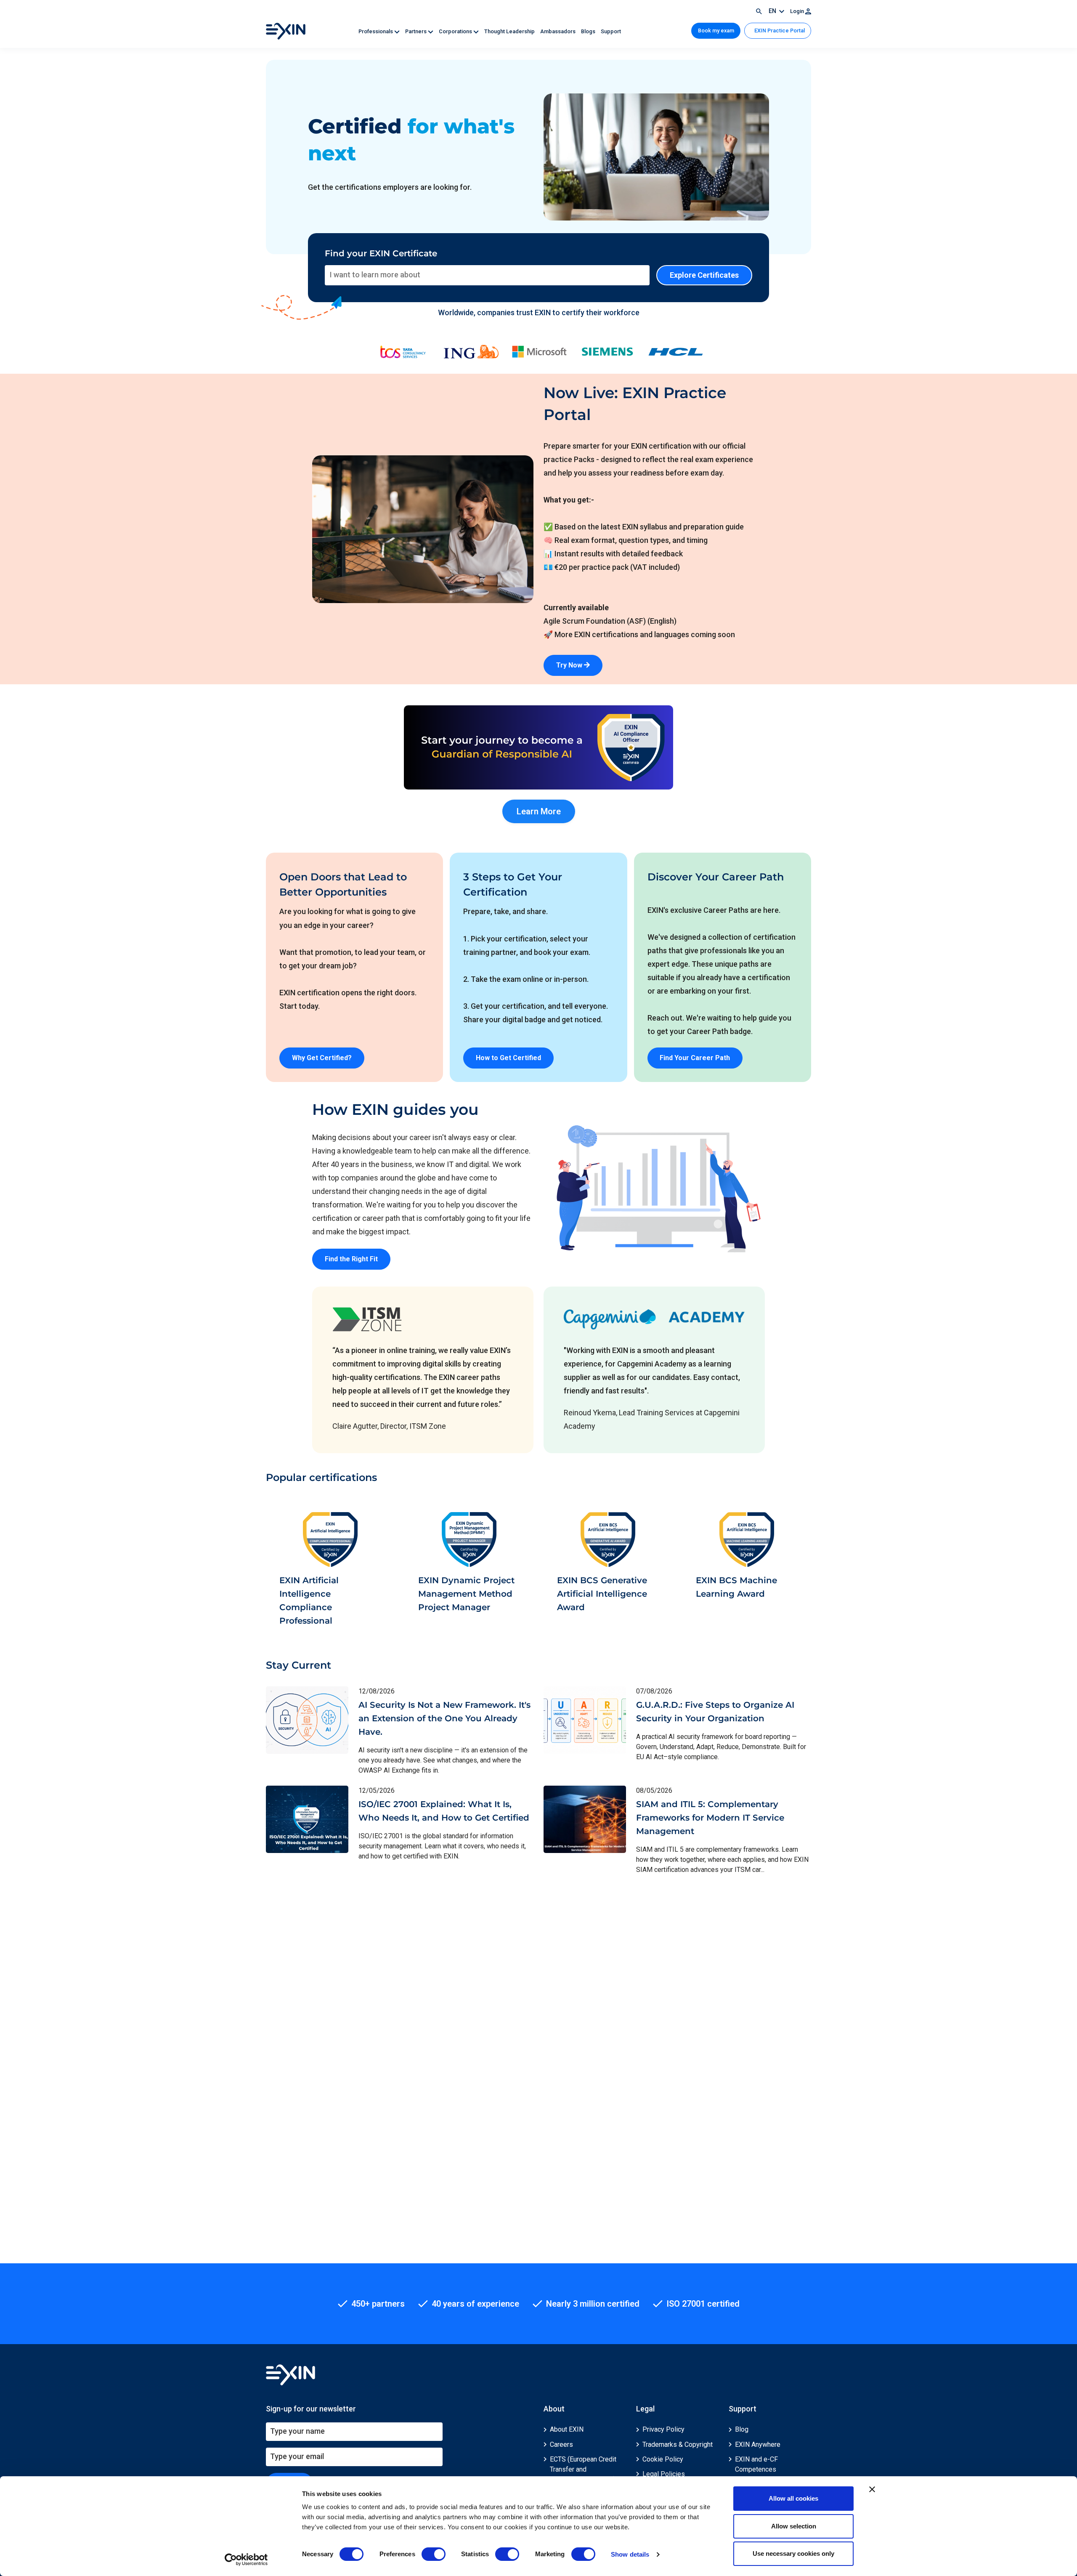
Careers (561, 2444)
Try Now (570, 665)
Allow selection (794, 2526)
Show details (630, 2554)
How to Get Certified (508, 1058)
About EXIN (567, 2429)
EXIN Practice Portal (779, 31)
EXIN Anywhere (758, 2444)
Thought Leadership (510, 31)
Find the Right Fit (351, 1259)
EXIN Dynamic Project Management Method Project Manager (466, 1594)
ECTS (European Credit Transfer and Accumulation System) (583, 2469)
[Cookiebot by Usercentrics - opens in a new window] (246, 2560)
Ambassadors (558, 31)
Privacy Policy (663, 2429)
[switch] (434, 2554)
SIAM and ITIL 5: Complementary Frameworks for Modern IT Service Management (710, 1818)
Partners (416, 31)
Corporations (456, 31)
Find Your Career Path (695, 1058)
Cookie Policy (663, 2459)
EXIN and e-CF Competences (756, 2464)
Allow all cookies (793, 2498)
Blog (742, 2429)
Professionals (376, 31)
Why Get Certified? (322, 1058)
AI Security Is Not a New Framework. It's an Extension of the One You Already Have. (444, 1718)
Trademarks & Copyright (678, 2444)
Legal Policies (664, 2474)
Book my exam (716, 31)
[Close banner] (872, 2489)
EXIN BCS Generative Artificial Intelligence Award (602, 1594)
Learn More (539, 811)
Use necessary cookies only (793, 2553)
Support (611, 31)
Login (798, 11)
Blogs (589, 31)
